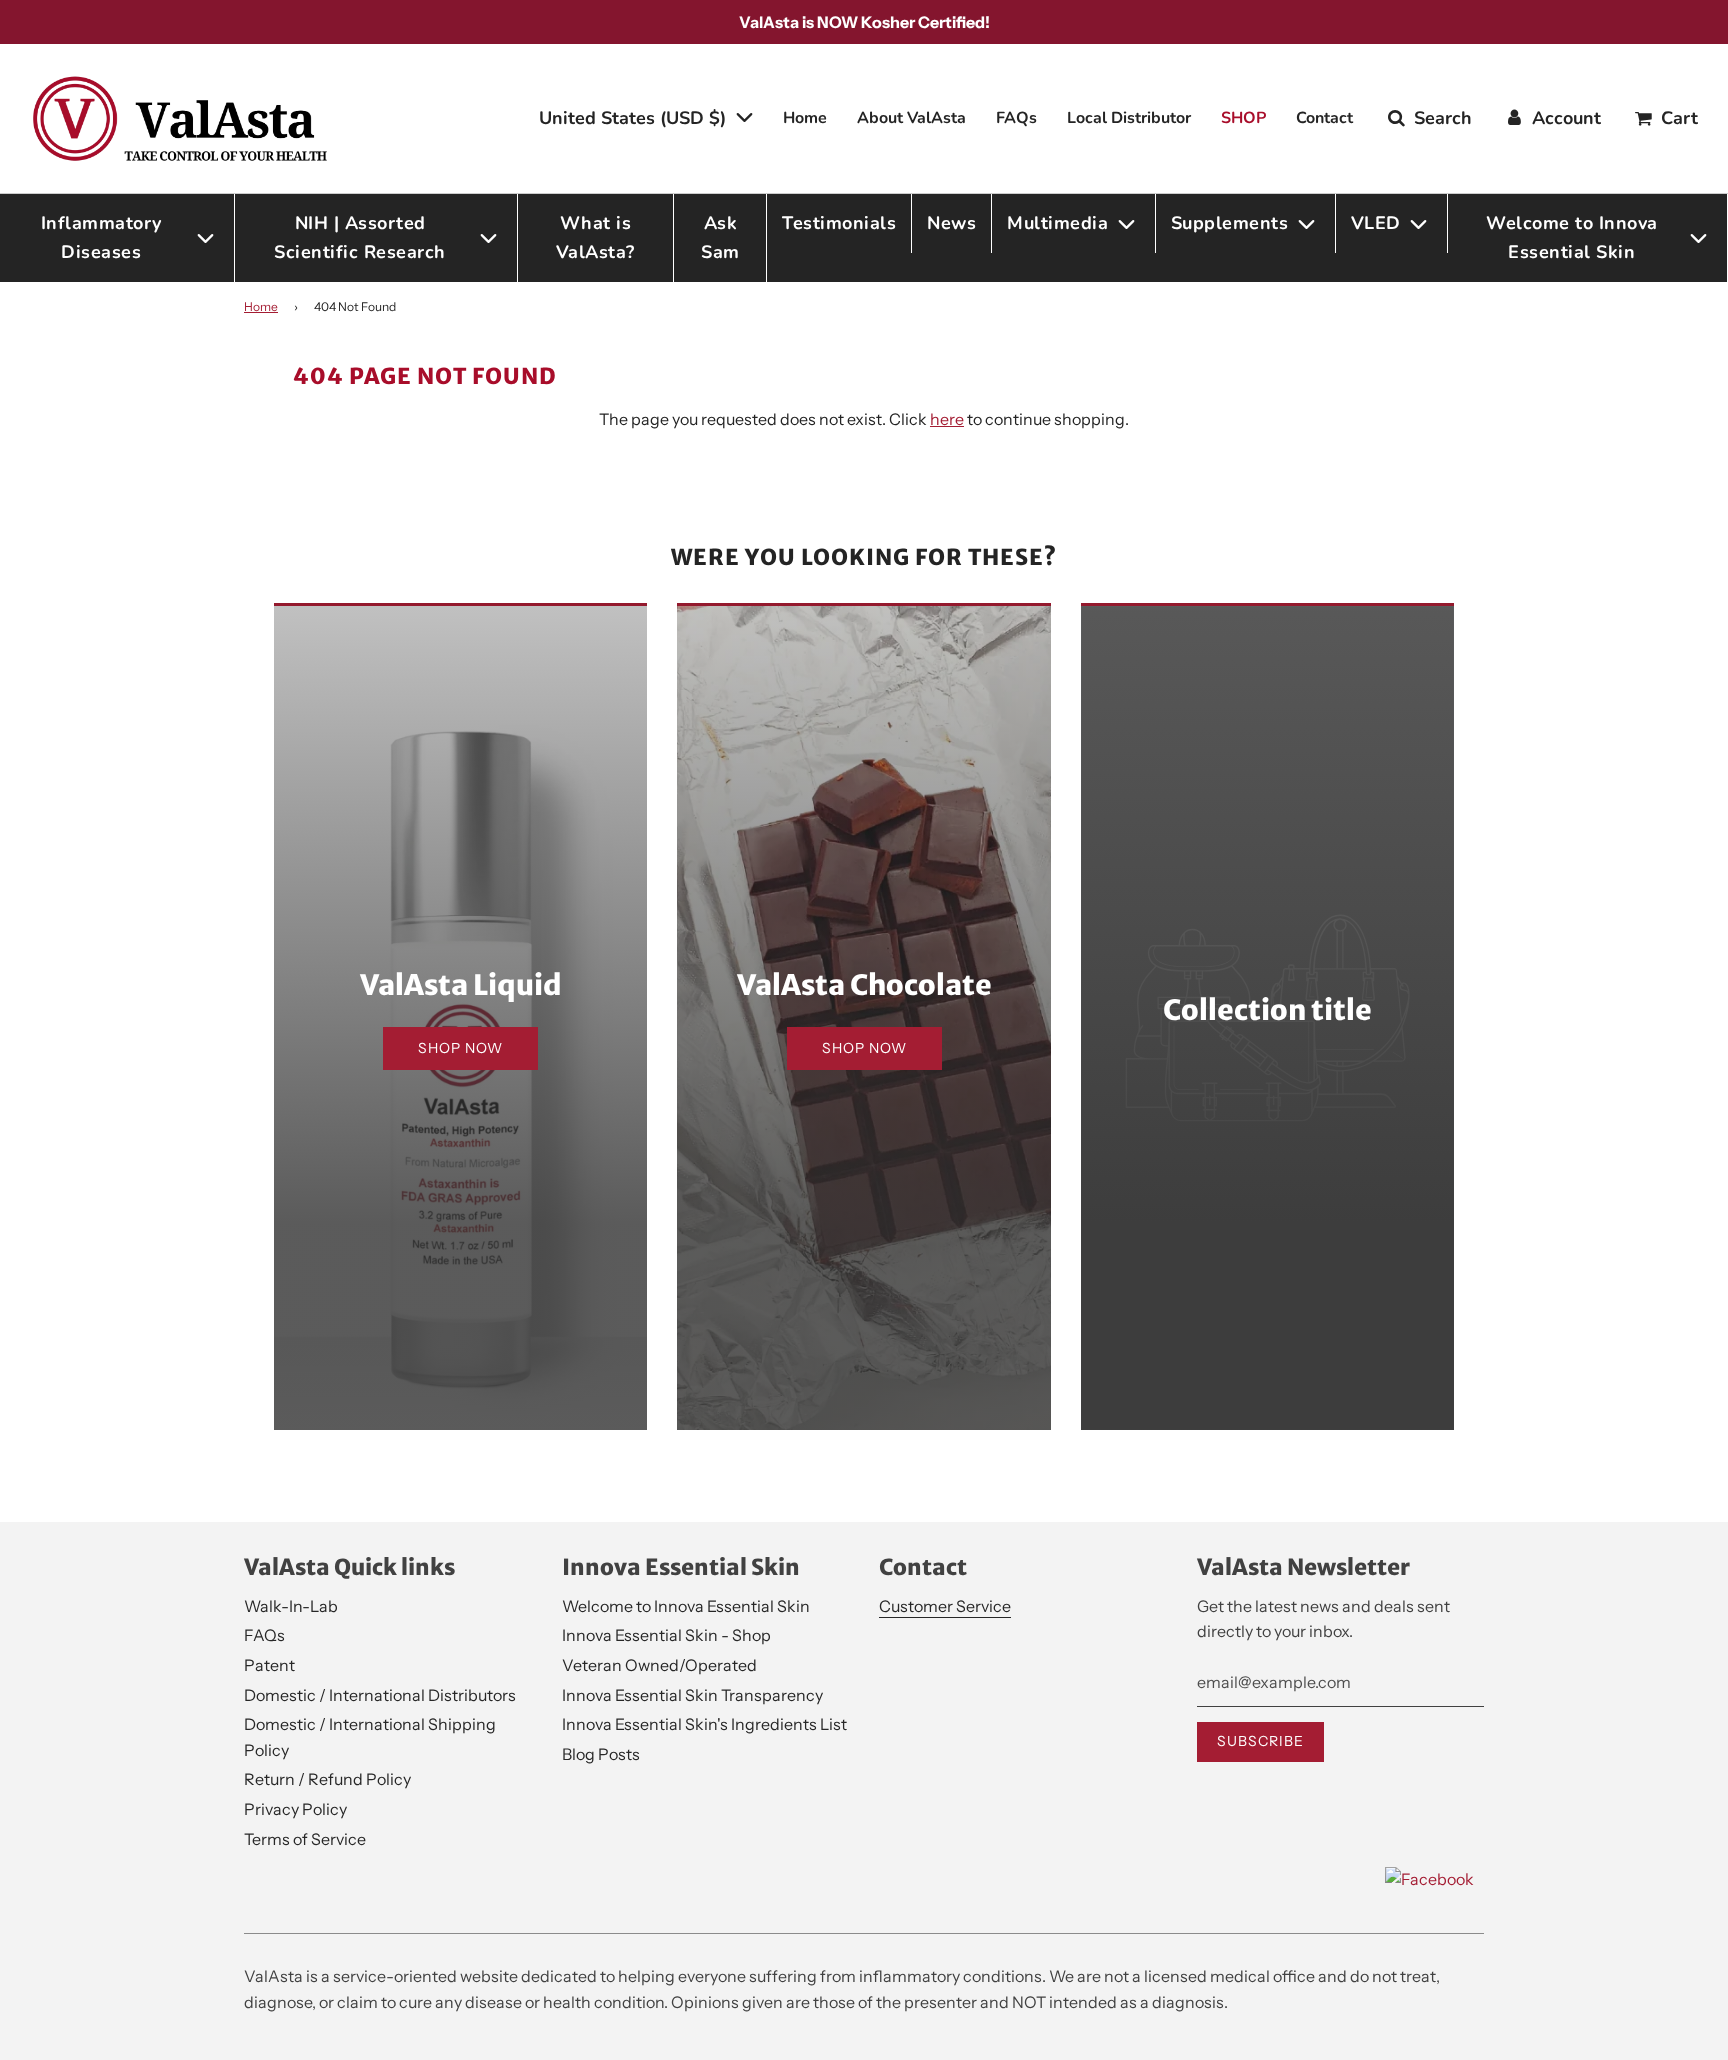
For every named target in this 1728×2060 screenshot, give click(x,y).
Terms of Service (305, 1839)
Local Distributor (1129, 118)
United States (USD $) (635, 118)
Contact (1324, 118)
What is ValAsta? (595, 237)
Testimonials (839, 223)
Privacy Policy (295, 1809)
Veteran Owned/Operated (659, 1665)
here (947, 419)
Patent (269, 1665)
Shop (1243, 118)
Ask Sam (720, 237)
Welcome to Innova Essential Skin (686, 1606)
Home (805, 118)
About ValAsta (911, 118)
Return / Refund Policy (327, 1779)
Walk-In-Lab (291, 1606)
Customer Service (945, 1606)
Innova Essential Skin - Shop (666, 1635)
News (951, 223)
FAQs (1016, 118)
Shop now (460, 1048)
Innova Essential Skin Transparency (692, 1695)
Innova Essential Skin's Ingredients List (704, 1724)
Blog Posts (601, 1754)
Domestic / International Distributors (380, 1695)
